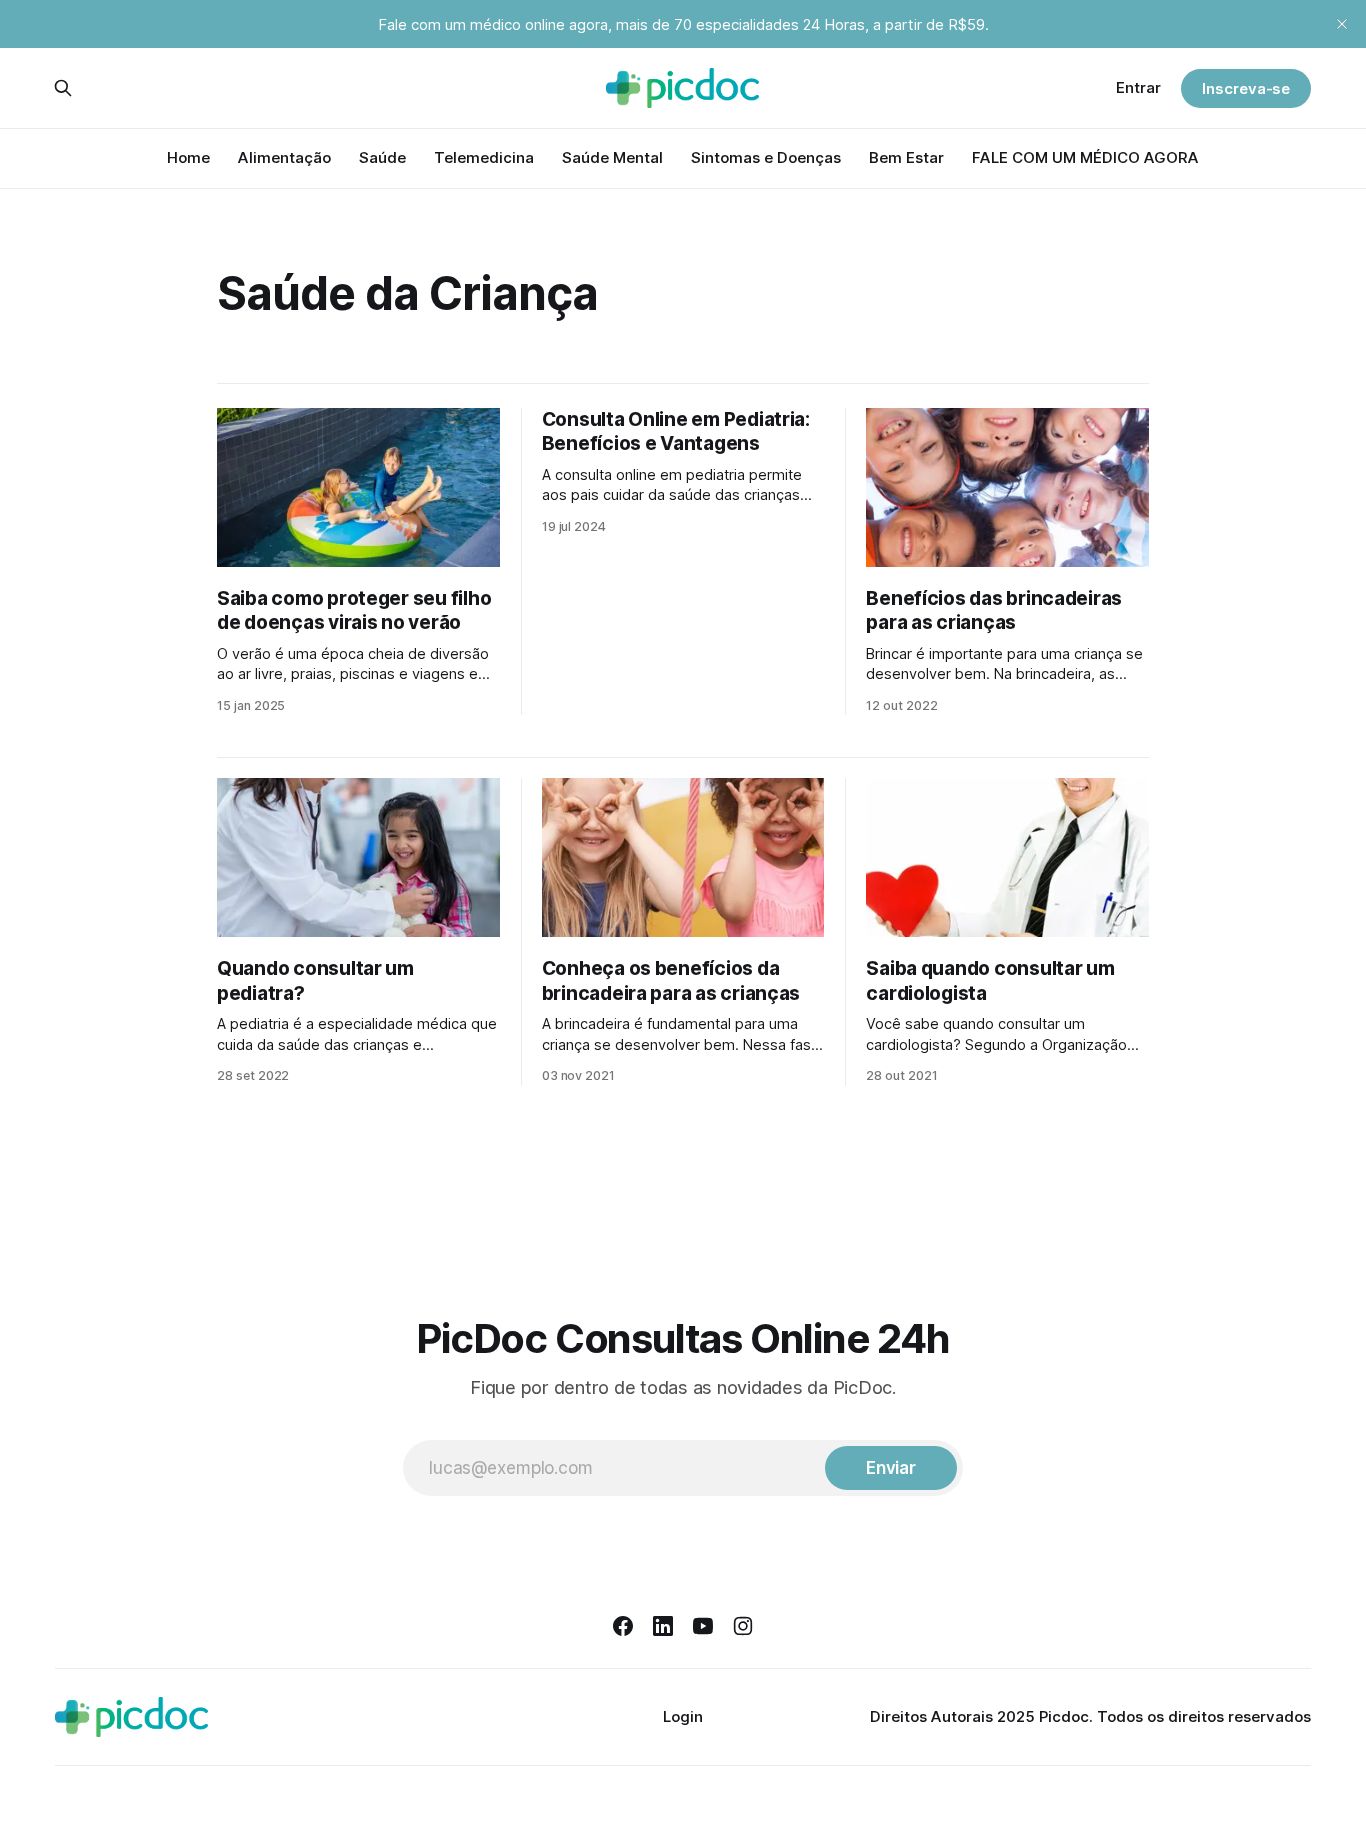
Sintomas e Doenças (766, 157)
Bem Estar (906, 157)
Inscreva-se (1246, 88)
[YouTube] (703, 1626)
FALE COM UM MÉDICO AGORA (1085, 157)
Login (683, 1716)
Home (188, 157)
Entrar (1138, 87)
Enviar (891, 1468)
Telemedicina (484, 157)
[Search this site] (63, 88)
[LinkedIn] (663, 1626)
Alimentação (284, 157)
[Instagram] (743, 1626)
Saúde (382, 157)
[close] (1342, 24)
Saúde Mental (612, 157)
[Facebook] (623, 1626)
